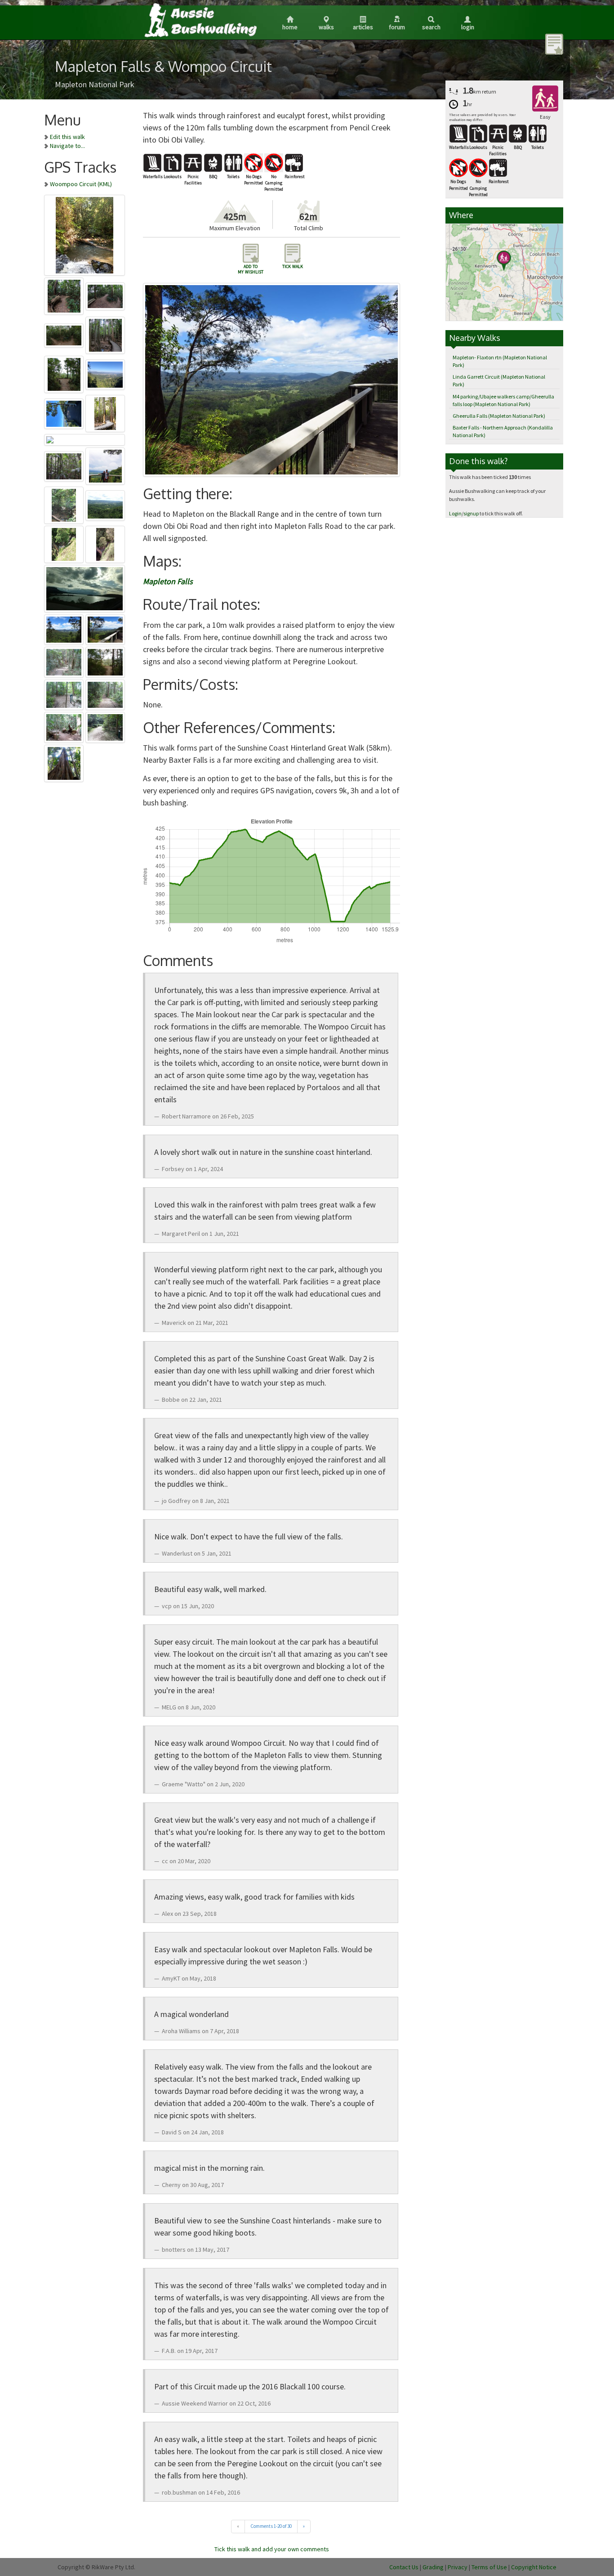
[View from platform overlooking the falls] (85, 438)
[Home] (200, 20)
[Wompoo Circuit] (65, 661)
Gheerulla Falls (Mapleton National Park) (499, 416)
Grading (433, 2567)
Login (468, 27)
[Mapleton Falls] (85, 234)
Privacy (458, 2567)
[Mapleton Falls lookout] (65, 412)
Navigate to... (67, 146)
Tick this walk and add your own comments (272, 2549)
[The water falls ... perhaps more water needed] (65, 543)
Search (431, 27)
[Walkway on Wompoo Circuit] (105, 412)
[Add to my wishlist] (554, 44)
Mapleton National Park (95, 84)
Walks (326, 27)
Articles (363, 27)
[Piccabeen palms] (65, 465)
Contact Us (404, 2567)
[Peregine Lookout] (65, 628)
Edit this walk (67, 137)
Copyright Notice (534, 2567)
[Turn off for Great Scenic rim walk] (105, 295)
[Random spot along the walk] (65, 295)
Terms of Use (489, 2567)
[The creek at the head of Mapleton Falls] (65, 504)
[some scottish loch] (85, 587)
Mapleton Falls (168, 581)
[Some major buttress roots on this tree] (64, 762)
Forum (397, 27)
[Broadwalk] (105, 334)
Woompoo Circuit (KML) (81, 184)
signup (471, 513)
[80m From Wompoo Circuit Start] (105, 726)
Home (290, 27)
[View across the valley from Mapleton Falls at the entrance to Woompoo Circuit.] (105, 373)
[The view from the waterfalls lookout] (105, 504)
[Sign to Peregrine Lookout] (65, 334)
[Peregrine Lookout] (65, 373)
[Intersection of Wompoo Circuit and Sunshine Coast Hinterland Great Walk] (65, 693)
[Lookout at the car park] (105, 628)
